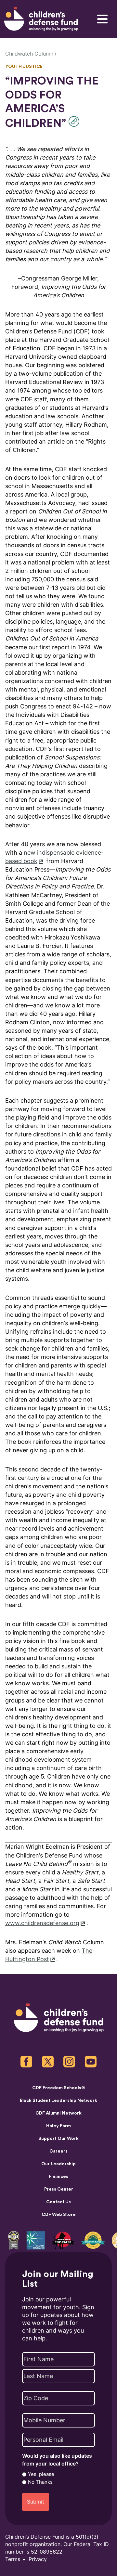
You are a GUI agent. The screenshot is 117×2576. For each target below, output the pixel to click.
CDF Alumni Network (58, 2113)
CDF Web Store (59, 2215)
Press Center (59, 2189)
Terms (13, 2559)
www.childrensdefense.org (42, 1923)
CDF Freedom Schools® (59, 2088)
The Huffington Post (49, 1955)
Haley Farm (58, 2126)
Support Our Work (58, 2139)
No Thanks (40, 2482)
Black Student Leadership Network (58, 2101)
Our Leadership (58, 2164)
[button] (76, 121)
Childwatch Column (29, 54)
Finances (58, 2177)
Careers (58, 2151)
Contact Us (58, 2202)
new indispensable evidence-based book (54, 857)
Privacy (38, 2559)
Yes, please (41, 2474)
